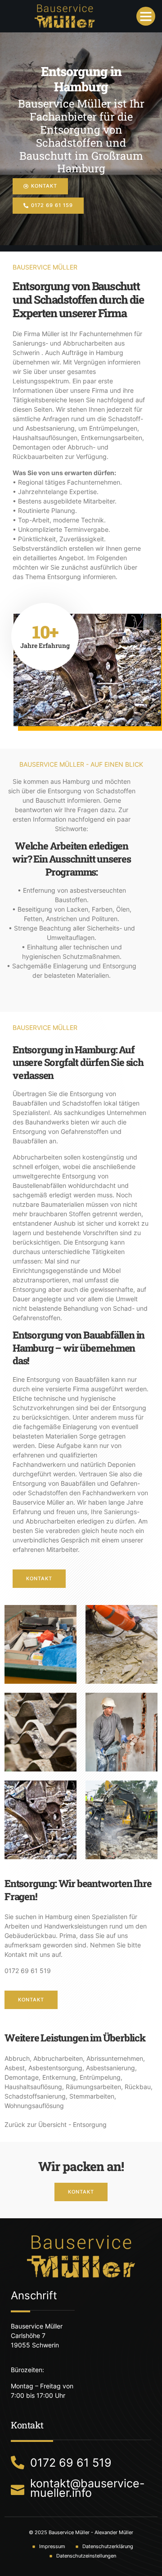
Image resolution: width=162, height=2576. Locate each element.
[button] (146, 16)
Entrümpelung (100, 2077)
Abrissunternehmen (115, 2058)
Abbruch (17, 2058)
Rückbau (138, 2087)
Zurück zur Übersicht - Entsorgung (56, 2124)
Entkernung (59, 2077)
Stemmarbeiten (92, 2096)
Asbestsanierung (110, 2068)
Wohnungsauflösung (34, 2106)
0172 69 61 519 (28, 1971)
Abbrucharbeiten (58, 2058)
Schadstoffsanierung (35, 2096)
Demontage (22, 2077)
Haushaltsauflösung (33, 2087)
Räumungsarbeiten (93, 2087)
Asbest (15, 2068)
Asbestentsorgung (55, 2068)
